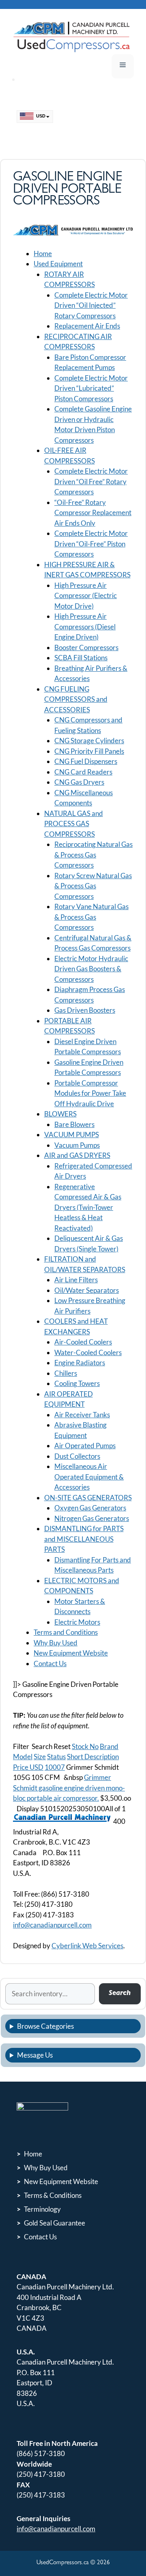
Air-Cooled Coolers (83, 1342)
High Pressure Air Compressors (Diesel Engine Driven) (85, 627)
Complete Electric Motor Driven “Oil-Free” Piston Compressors (91, 544)
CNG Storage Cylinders (89, 741)
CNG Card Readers (83, 772)
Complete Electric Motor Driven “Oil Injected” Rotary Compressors (91, 305)
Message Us (35, 2055)
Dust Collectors (77, 1456)
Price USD (28, 1767)
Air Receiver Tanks (82, 1415)
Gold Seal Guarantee (55, 2223)
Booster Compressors (86, 647)
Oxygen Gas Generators (90, 1508)
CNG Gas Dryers (79, 782)
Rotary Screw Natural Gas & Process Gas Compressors (93, 886)
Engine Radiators (80, 1363)
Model (23, 1757)
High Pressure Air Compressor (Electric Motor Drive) (86, 596)
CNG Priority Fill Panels (89, 751)
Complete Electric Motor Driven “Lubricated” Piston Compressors (91, 388)
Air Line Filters (76, 1280)
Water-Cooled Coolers (88, 1352)
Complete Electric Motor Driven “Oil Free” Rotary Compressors (91, 481)
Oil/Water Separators (87, 1290)
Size (40, 1757)
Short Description (93, 1757)
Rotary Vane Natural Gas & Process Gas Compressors (91, 917)
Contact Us (50, 1663)
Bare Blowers (74, 1124)
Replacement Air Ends (87, 326)
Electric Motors (77, 1622)
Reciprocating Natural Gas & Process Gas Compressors (93, 855)
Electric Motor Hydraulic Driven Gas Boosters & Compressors (91, 969)
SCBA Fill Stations (81, 658)
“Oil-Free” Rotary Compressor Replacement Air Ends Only (93, 513)
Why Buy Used (56, 1643)
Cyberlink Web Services (87, 1946)
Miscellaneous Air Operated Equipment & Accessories (89, 1477)
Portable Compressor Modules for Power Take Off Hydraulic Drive (90, 1093)
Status (56, 1757)
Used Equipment (58, 264)
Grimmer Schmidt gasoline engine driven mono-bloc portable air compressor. (69, 1788)
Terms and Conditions (66, 1632)
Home (43, 253)
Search (120, 1994)
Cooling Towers (77, 1383)
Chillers (66, 1373)
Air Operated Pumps (85, 1446)
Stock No (85, 1746)
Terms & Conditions (53, 2195)
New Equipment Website (71, 1653)
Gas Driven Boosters (85, 1010)
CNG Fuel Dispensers (86, 761)
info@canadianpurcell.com (52, 1925)
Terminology (42, 2209)
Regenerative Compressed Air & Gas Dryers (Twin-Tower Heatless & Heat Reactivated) (88, 1207)
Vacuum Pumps (77, 1145)
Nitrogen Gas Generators (92, 1518)
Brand (109, 1746)
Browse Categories (45, 2026)
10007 (55, 1767)
